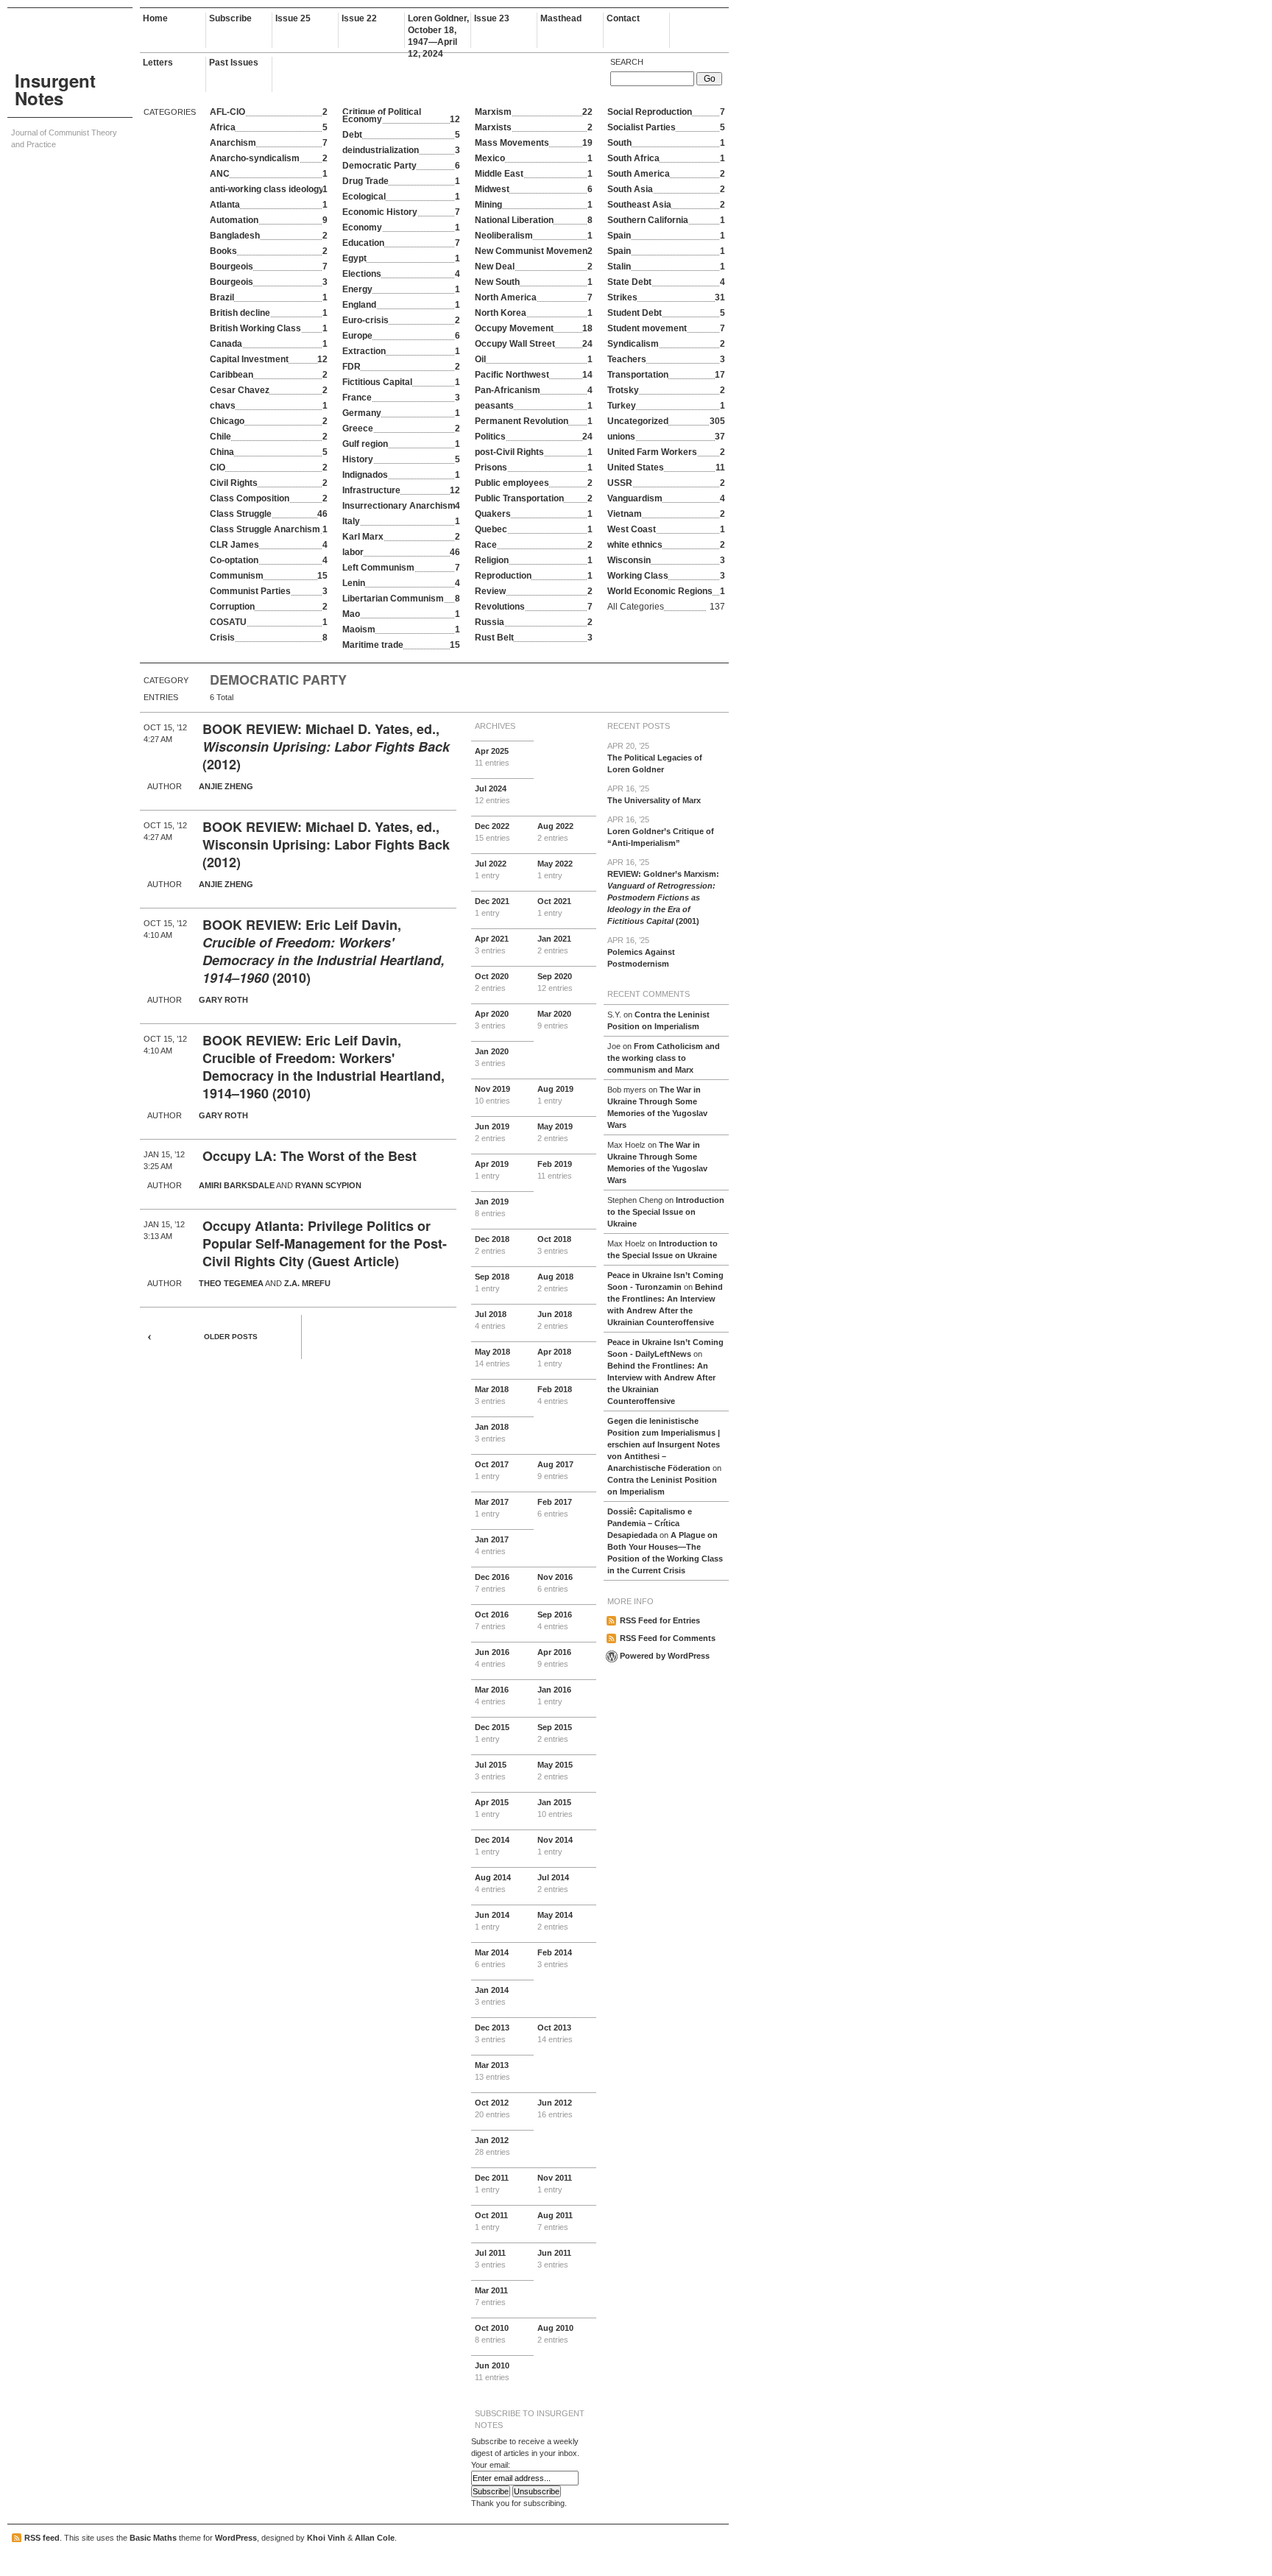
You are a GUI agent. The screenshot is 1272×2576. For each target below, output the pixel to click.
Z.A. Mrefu (307, 1283)
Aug (555, 832)
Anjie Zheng (226, 786)
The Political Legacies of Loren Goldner (655, 758)
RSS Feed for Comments (668, 1638)
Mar (554, 1020)
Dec (492, 832)
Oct (554, 907)
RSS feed (42, 2538)
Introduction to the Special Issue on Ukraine (666, 1212)
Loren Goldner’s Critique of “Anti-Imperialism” (661, 831)
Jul (492, 794)
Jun (492, 1132)
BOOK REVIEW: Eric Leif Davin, (302, 925)
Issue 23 (492, 18)
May (555, 869)
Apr (492, 757)
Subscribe (230, 18)
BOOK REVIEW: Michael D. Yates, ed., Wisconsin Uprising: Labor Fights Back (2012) (326, 844)
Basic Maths (153, 2538)
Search (627, 62)
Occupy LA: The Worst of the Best (310, 1156)
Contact (623, 18)
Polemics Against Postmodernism (641, 952)
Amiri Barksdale (237, 1185)
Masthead (561, 18)
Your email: (491, 2465)
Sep (555, 982)
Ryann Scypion (328, 1185)
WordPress (236, 2538)
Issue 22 (359, 18)
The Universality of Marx (654, 794)
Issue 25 (293, 18)
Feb (555, 1170)
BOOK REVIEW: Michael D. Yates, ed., (321, 729)
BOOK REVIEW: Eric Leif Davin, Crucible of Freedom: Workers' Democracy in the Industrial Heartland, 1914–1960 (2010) (324, 1067)
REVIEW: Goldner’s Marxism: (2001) (663, 892)
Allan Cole (375, 2538)
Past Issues (234, 63)
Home (155, 18)
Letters (158, 63)
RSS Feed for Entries (660, 1620)
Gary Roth (223, 1000)
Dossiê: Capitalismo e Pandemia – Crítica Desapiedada (650, 1523)
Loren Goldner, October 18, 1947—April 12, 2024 (438, 31)
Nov (492, 1095)
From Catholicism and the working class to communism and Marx (664, 1058)
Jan (554, 945)
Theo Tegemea (231, 1283)
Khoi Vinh (326, 2538)
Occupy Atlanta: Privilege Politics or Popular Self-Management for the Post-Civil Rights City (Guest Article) (325, 1243)
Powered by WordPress (665, 1656)
